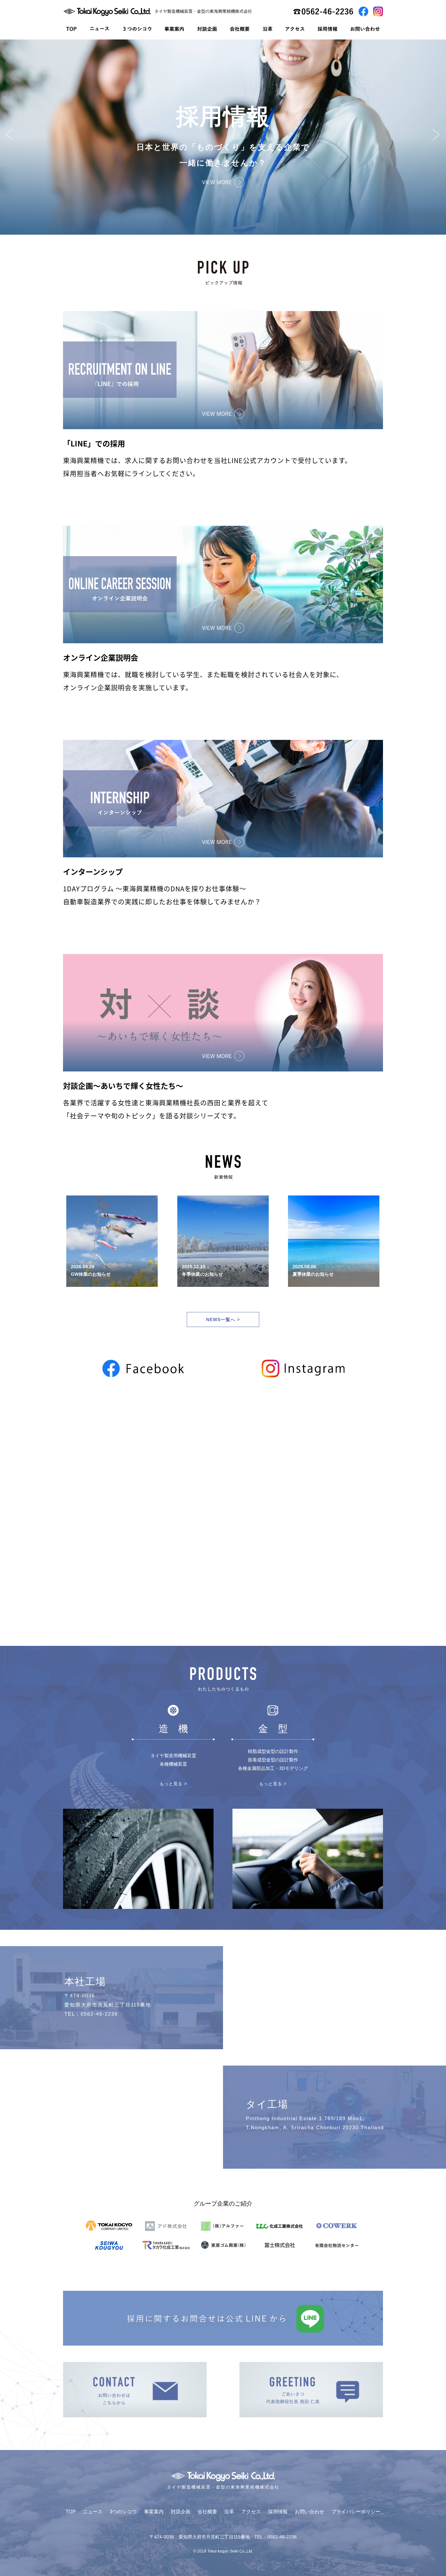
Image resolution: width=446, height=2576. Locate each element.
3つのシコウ (123, 2512)
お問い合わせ (310, 2512)
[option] (223, 137)
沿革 (229, 2512)
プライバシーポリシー (356, 2512)
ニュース (93, 2512)
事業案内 (154, 2512)
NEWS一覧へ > (223, 1319)
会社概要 (207, 2512)
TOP (71, 2512)
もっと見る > (173, 1784)
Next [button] (436, 134)
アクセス (251, 2512)
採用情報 (278, 2512)
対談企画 (181, 2512)
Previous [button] (10, 134)
